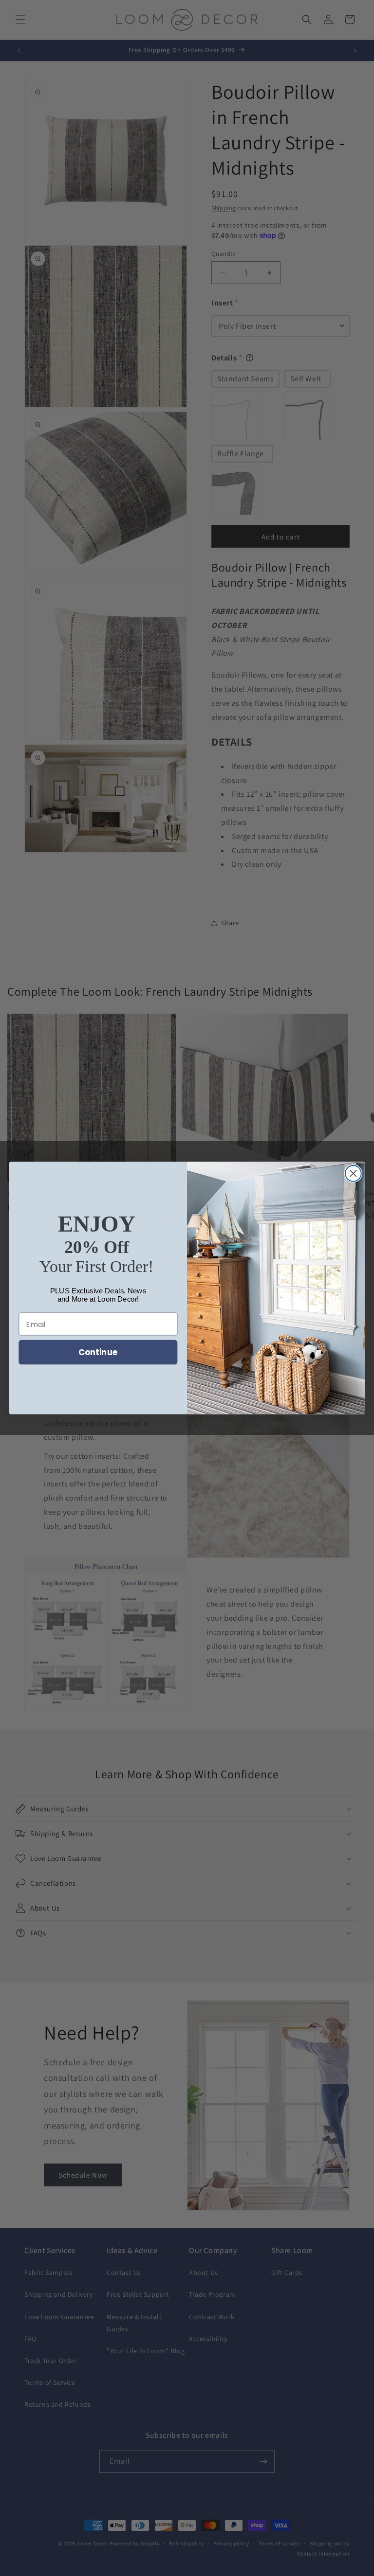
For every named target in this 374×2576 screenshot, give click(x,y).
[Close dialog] (353, 1173)
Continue (98, 1352)
